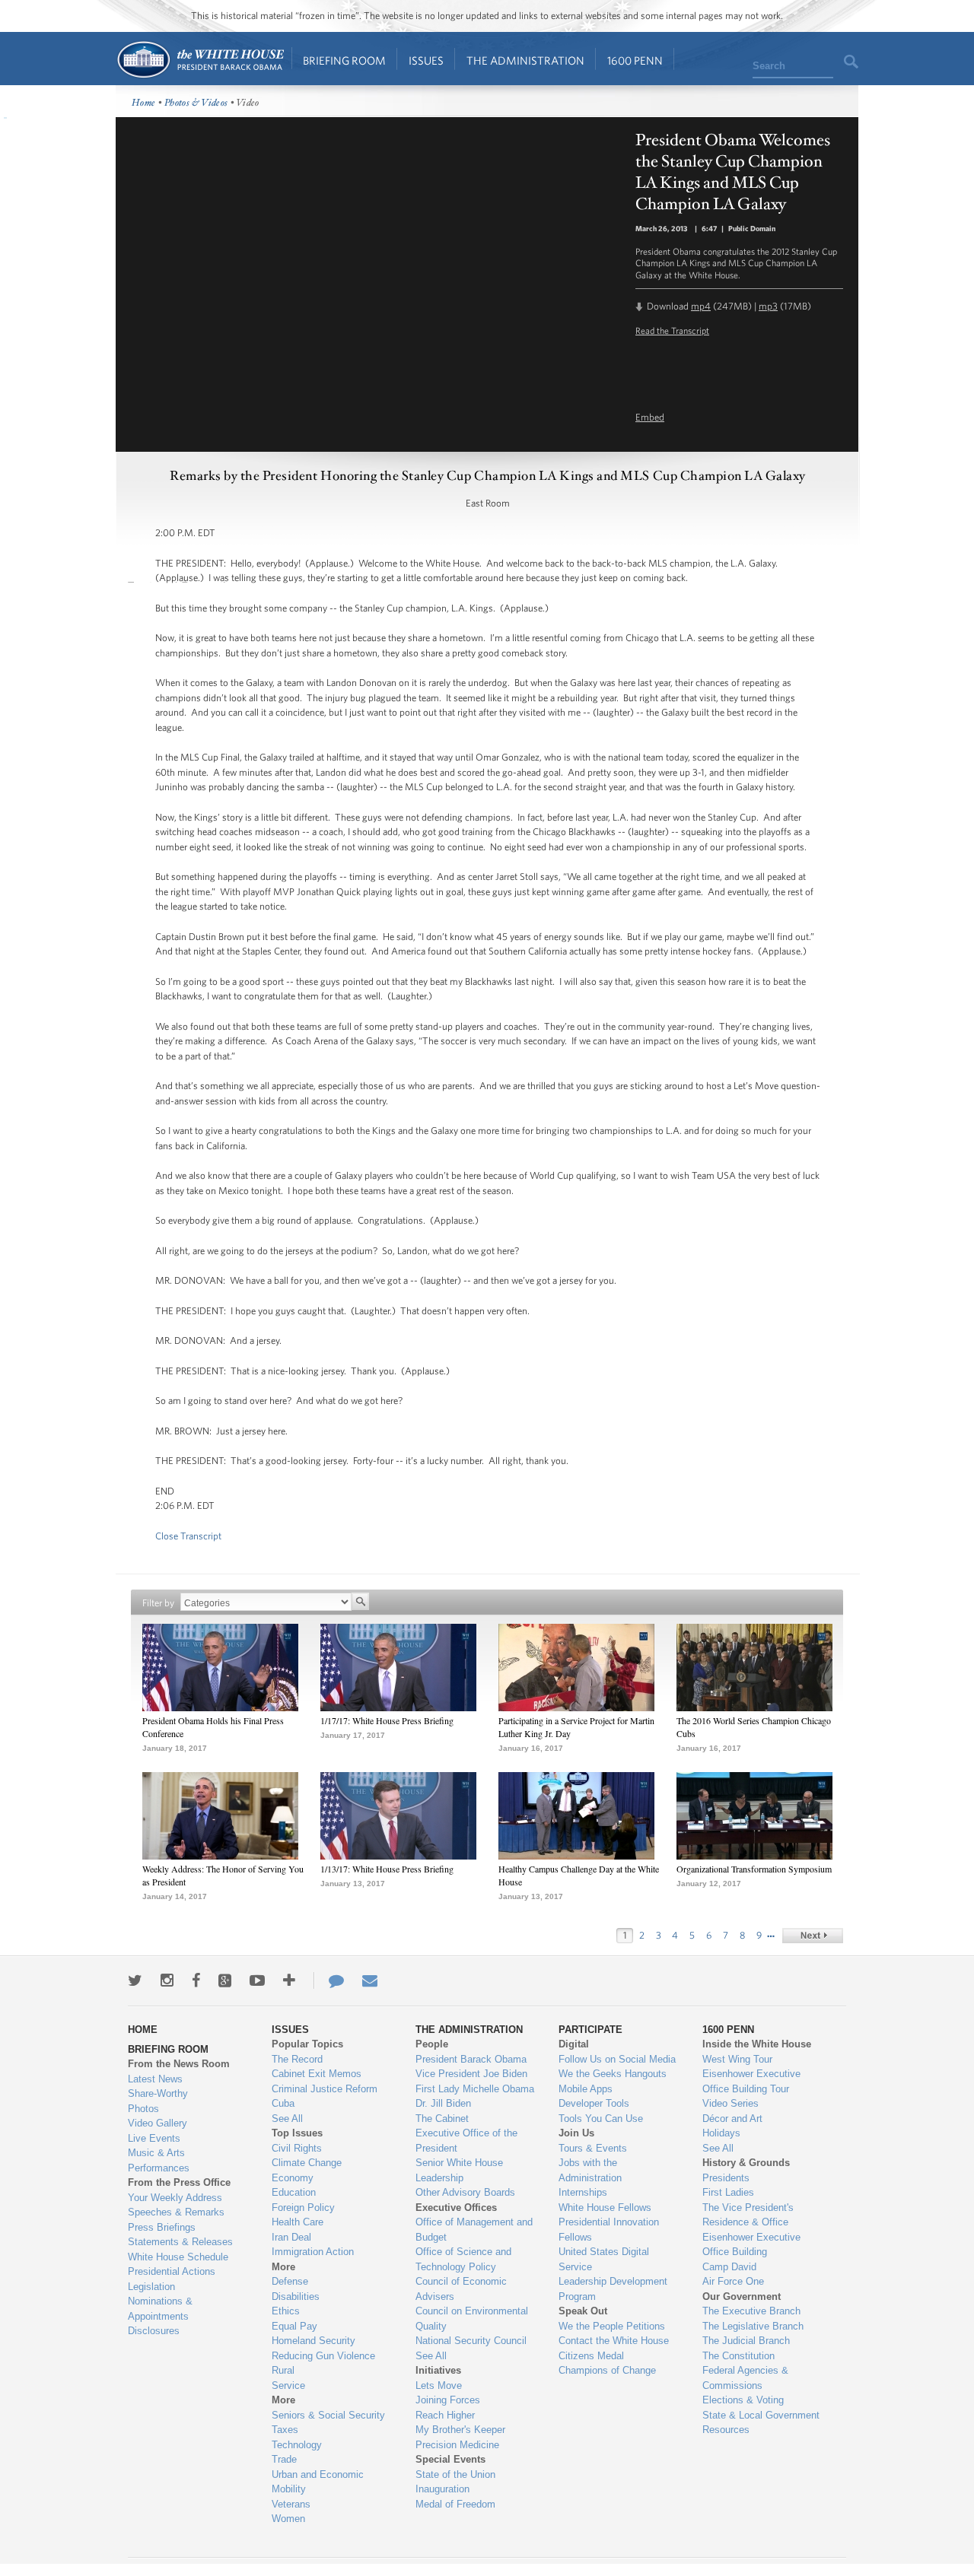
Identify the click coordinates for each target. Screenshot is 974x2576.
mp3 (768, 306)
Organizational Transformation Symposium (754, 1869)
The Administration (525, 60)
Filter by (158, 1603)
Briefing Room (344, 60)
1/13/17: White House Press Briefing (387, 1869)
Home (200, 60)
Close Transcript (188, 1536)
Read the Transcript (672, 330)
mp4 (701, 306)
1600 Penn (635, 60)
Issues (426, 60)
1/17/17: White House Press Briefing (387, 1720)
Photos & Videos (196, 103)
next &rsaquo (813, 1936)
